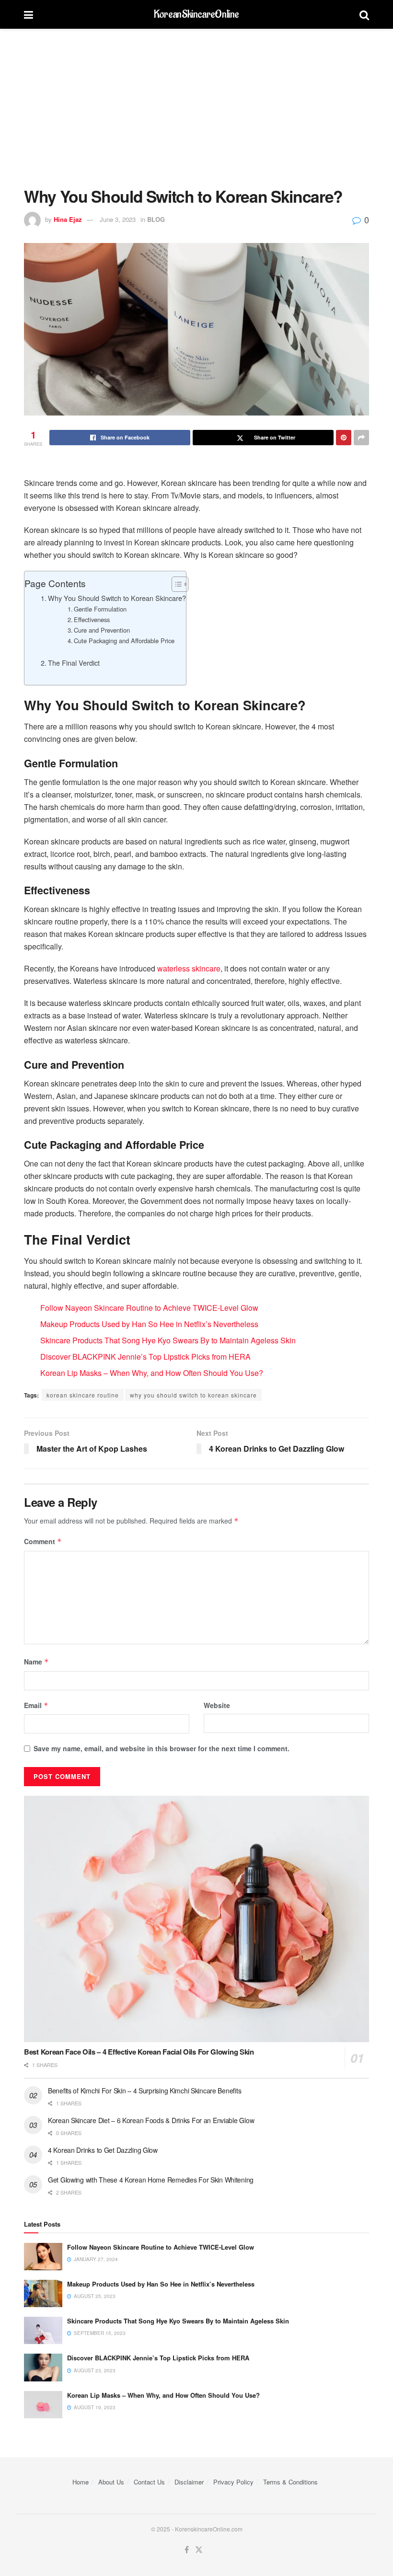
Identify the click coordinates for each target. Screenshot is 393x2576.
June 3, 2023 (118, 219)
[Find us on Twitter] (199, 2550)
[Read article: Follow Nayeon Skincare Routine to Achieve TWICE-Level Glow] (43, 2257)
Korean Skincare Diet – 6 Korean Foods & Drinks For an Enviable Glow (151, 2120)
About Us (111, 2482)
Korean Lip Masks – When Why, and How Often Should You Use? (152, 1373)
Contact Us (149, 2482)
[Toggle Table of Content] (175, 584)
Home (81, 2482)
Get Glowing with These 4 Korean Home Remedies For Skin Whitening (151, 2180)
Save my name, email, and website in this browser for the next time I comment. (162, 1748)
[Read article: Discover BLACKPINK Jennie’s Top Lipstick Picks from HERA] (43, 2367)
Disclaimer (189, 2482)
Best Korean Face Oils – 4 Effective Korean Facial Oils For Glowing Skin (139, 2052)
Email (36, 1705)
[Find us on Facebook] (187, 2550)
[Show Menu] (29, 14)
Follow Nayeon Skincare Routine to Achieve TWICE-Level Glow (149, 1308)
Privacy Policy (233, 2482)
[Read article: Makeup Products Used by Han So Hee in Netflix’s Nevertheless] (43, 2293)
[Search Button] (364, 14)
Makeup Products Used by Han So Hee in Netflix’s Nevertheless (149, 1324)
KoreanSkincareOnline (196, 14)
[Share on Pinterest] (344, 438)
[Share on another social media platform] (361, 438)
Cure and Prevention (102, 630)
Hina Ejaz (68, 219)
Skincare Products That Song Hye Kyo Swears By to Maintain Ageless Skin (168, 1340)
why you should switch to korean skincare (193, 1395)
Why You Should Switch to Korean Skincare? (117, 598)
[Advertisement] (196, 101)
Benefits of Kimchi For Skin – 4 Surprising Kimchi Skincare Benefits (144, 2091)
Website (217, 1705)
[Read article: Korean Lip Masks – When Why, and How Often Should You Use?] (43, 2405)
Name (36, 1662)
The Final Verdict (75, 663)
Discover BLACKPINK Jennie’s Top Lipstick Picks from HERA (145, 1357)
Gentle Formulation (100, 609)
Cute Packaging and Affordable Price (124, 641)
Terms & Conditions (290, 2482)
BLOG (156, 219)
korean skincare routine (83, 1395)
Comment (43, 1541)
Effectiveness (92, 619)
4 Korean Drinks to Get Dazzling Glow (103, 2150)
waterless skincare (189, 968)
